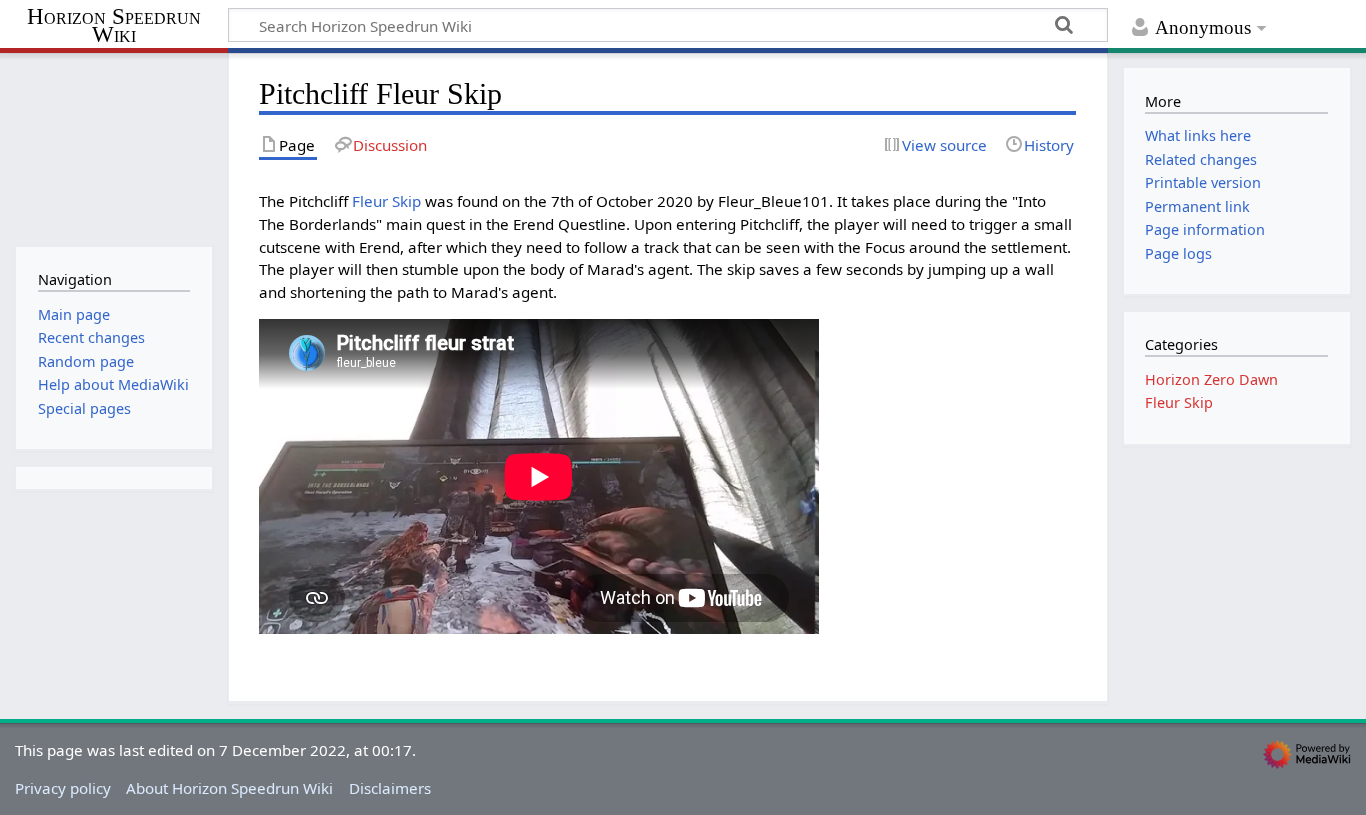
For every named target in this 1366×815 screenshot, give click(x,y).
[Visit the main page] (113, 147)
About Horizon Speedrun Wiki (229, 788)
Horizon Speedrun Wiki (114, 26)
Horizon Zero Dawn (1211, 379)
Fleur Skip (386, 201)
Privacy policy (63, 788)
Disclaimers (390, 788)
